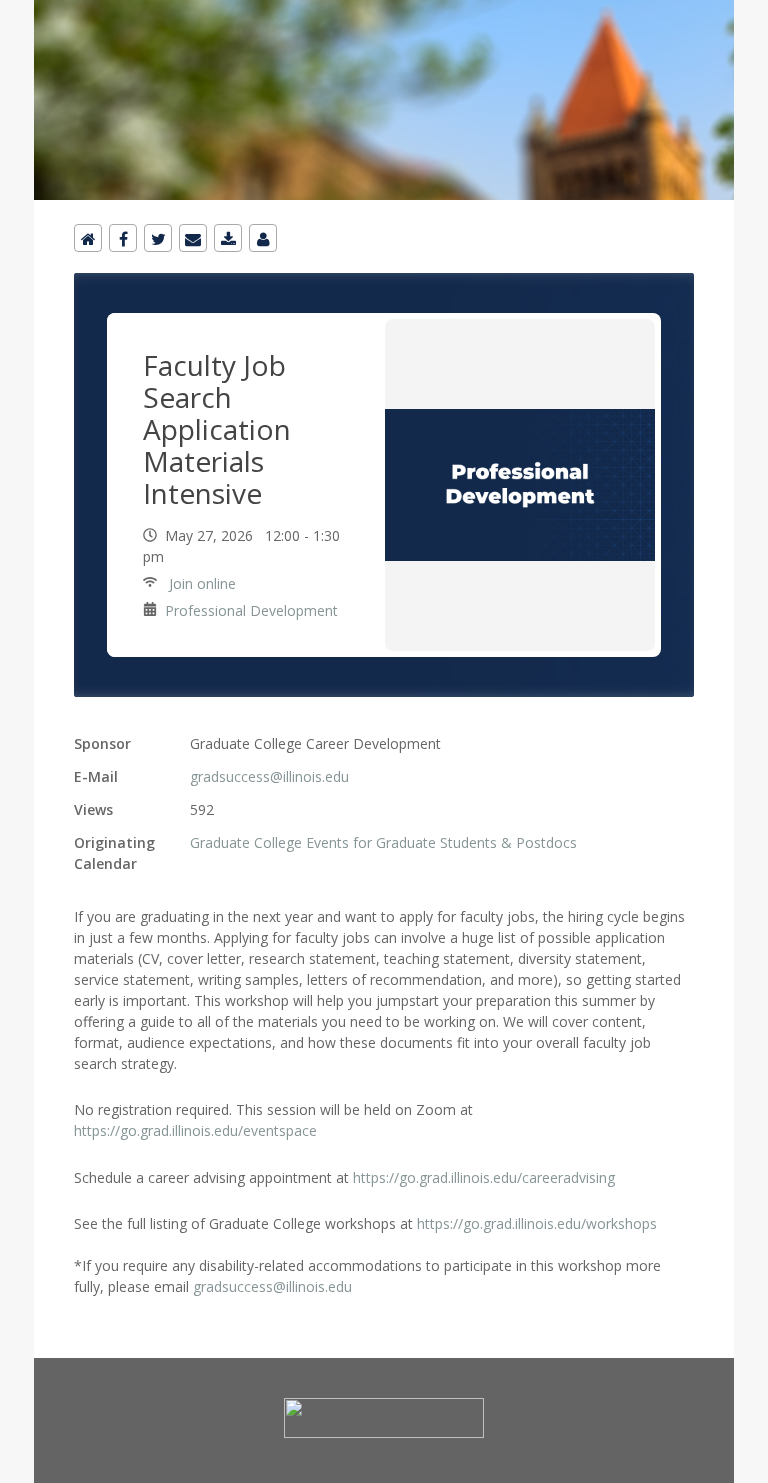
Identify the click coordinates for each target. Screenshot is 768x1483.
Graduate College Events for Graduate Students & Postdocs (383, 842)
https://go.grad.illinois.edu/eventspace (195, 1130)
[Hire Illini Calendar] (384, 11)
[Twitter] (158, 238)
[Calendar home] (88, 238)
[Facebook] (123, 238)
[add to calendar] (228, 238)
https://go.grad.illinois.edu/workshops (537, 1223)
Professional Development (251, 610)
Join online (200, 583)
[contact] (263, 238)
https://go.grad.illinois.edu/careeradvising (484, 1177)
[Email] (193, 238)
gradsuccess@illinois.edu (269, 776)
